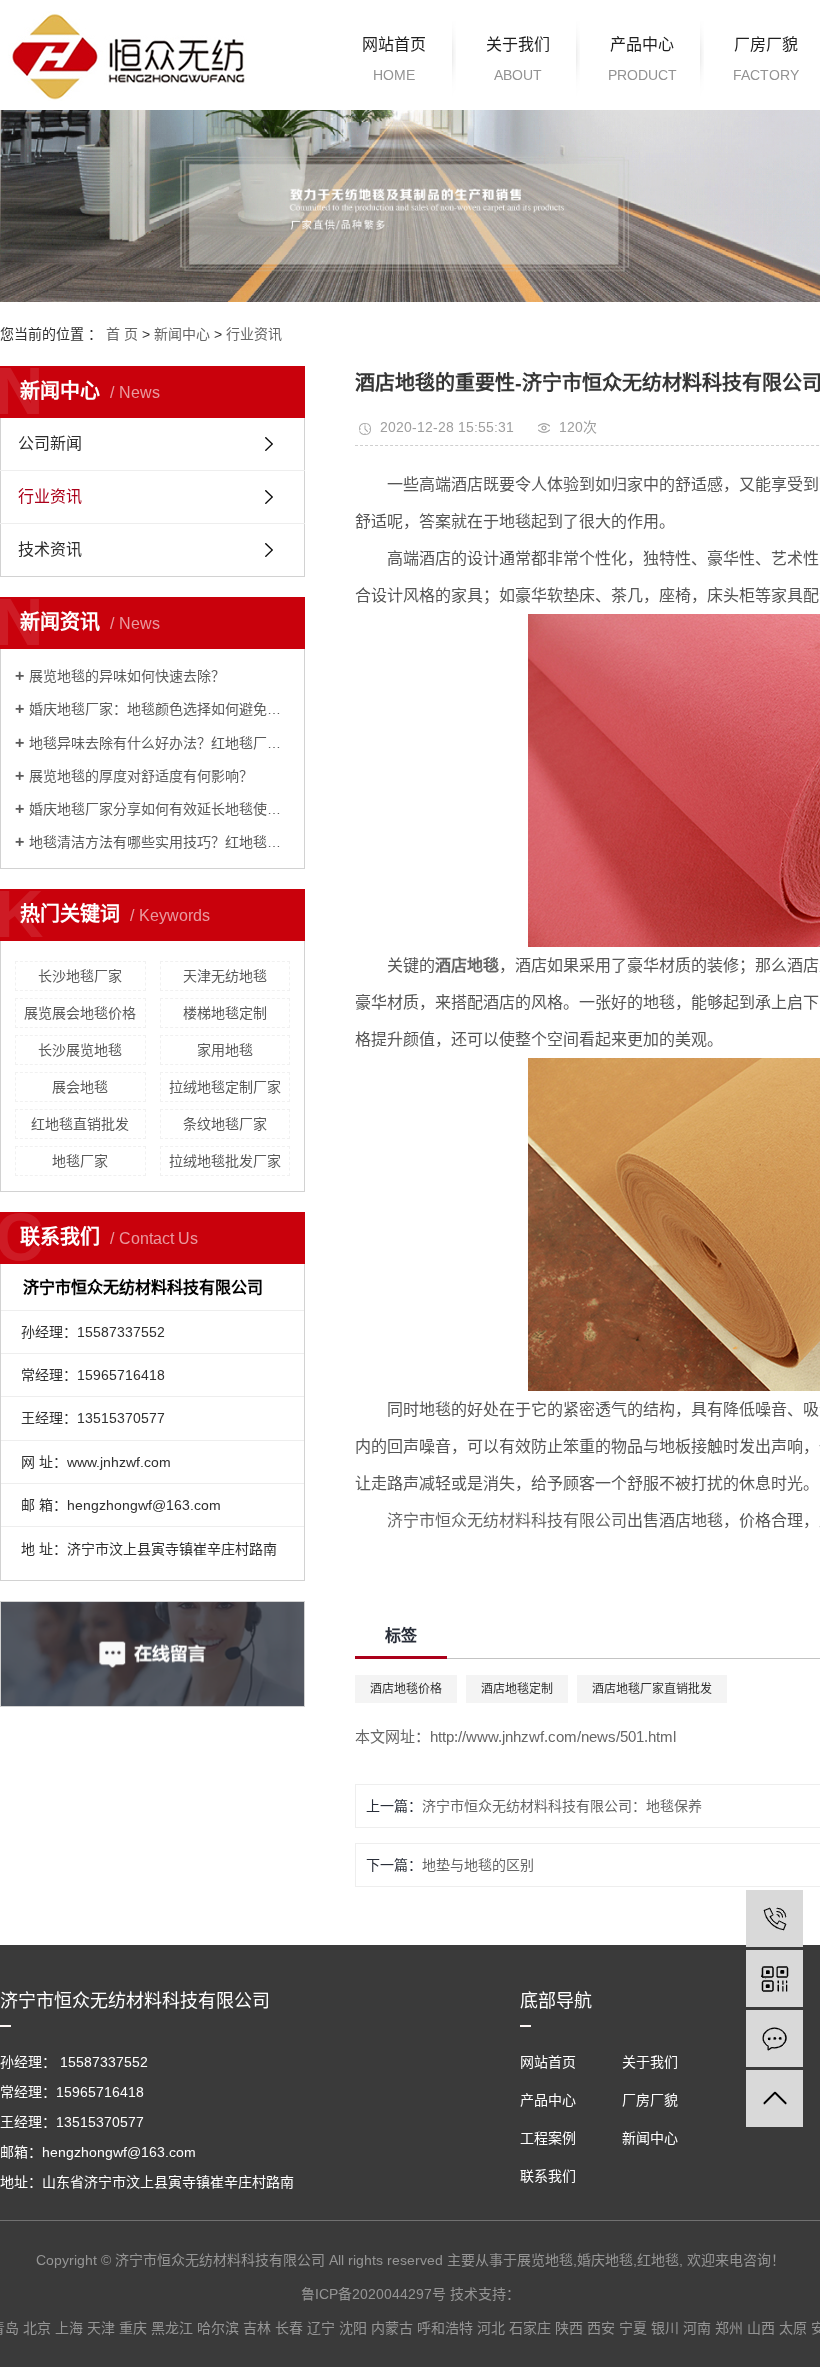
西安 (601, 2328)
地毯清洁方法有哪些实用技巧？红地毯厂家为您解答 (159, 842)
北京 (37, 2328)
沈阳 (353, 2328)
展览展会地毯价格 (80, 1013)
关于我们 (518, 59)
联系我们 (548, 2176)
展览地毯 (545, 2260)
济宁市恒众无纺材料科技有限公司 (507, 1520)
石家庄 (530, 2328)
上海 (69, 2328)
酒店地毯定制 (517, 1689)
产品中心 (642, 59)
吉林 (257, 2328)
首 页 (122, 334)
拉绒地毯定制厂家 (225, 1087)
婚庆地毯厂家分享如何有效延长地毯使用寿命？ (159, 809)
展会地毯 (80, 1087)
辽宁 (321, 2328)
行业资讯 (254, 334)
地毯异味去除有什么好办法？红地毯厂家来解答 (159, 743)
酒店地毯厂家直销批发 (652, 1689)
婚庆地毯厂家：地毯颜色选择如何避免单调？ (159, 709)
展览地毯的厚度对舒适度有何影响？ (141, 776)
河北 (491, 2328)
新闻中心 (182, 334)
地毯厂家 (80, 1161)
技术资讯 (50, 549)
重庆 (133, 2328)
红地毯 (658, 2260)
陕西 (569, 2328)
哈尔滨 (218, 2328)
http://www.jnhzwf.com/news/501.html (553, 1736)
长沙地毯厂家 (80, 976)
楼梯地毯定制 (225, 1013)
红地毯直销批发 (80, 1124)
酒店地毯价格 (406, 1689)
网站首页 (394, 59)
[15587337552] (774, 1918)
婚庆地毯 (605, 2260)
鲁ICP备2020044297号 (373, 2294)
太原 (793, 2328)
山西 (761, 2328)
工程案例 (548, 2138)
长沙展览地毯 (80, 1050)
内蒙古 (392, 2328)
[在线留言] (774, 2038)
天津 (101, 2328)
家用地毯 (225, 1050)
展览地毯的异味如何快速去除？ (127, 676)
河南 (697, 2328)
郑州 (729, 2328)
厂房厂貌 (650, 2100)
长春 (289, 2328)
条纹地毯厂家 (225, 1124)
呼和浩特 (445, 2328)
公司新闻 (50, 443)
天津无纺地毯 (225, 976)
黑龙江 (172, 2328)
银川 (665, 2328)
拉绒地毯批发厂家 (225, 1161)
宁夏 (633, 2328)
